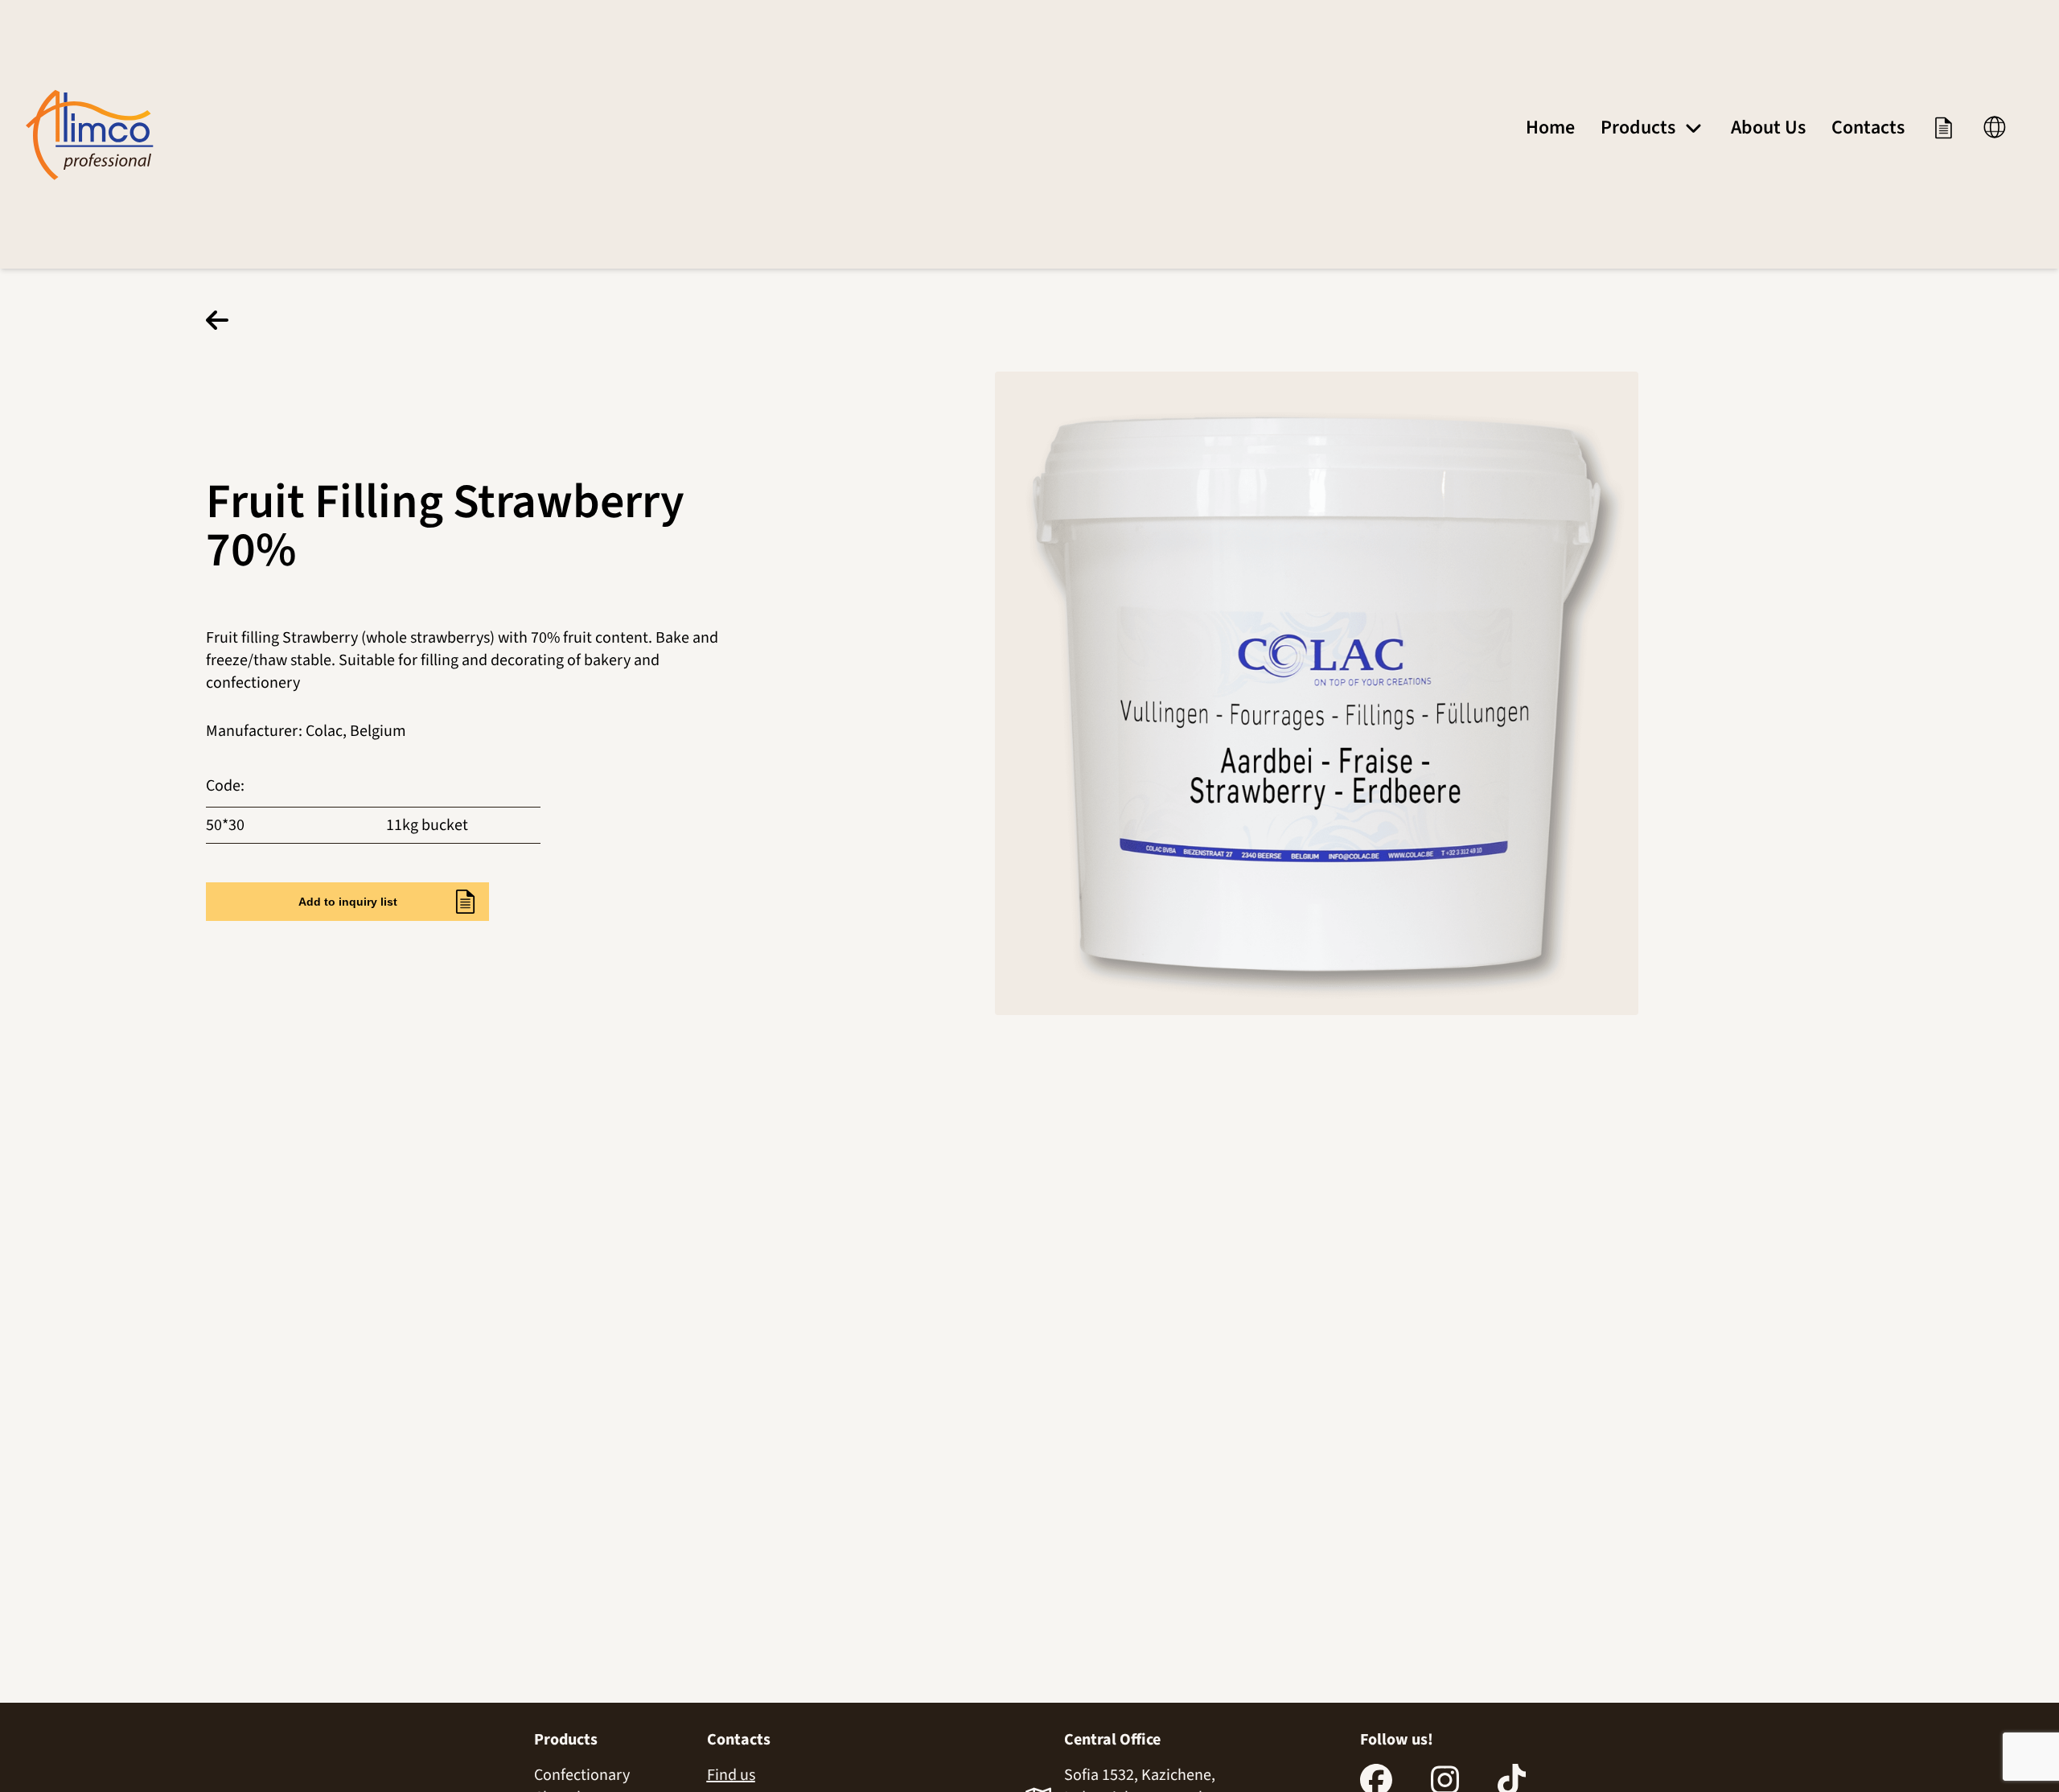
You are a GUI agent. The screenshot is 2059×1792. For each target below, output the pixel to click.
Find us (731, 1775)
